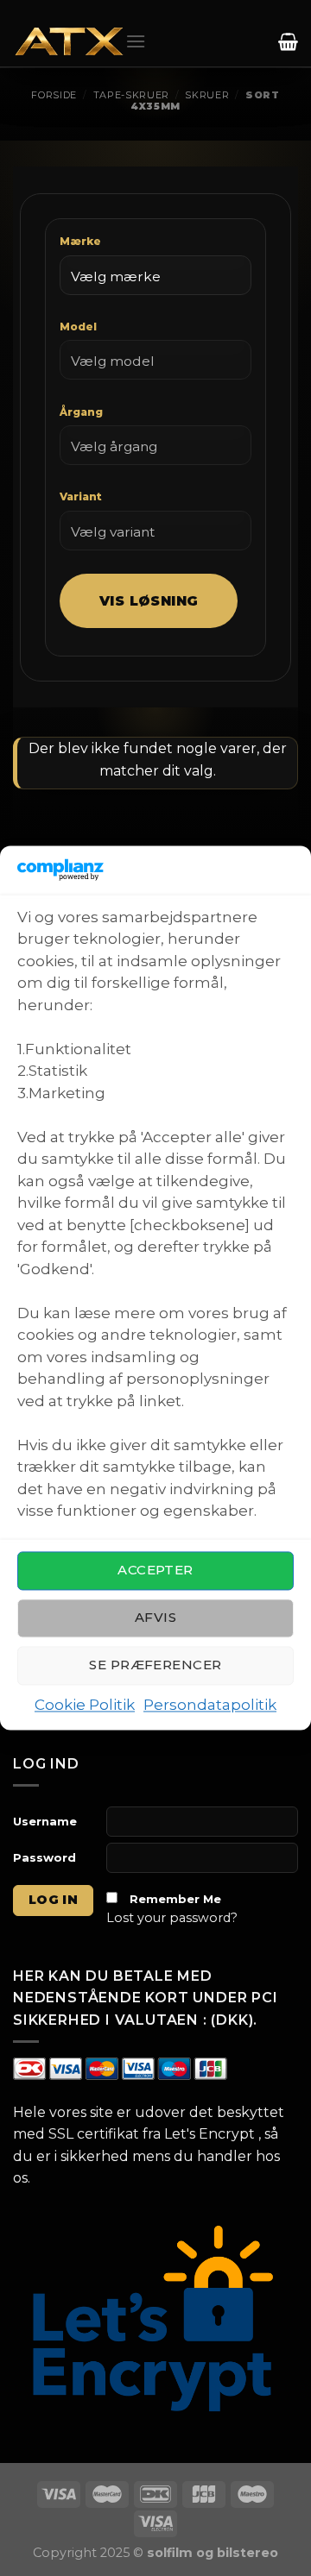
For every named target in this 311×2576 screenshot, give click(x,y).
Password (44, 1857)
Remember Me (175, 1899)
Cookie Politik (85, 1705)
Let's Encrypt (209, 2134)
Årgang (81, 412)
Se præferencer (155, 1665)
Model (78, 327)
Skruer (207, 95)
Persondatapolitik (210, 1705)
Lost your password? (172, 1918)
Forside (54, 95)
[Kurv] (286, 41)
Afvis (155, 1618)
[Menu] (136, 41)
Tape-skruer (131, 95)
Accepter (155, 1571)
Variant (81, 496)
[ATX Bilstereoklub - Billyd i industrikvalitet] (69, 42)
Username (45, 1821)
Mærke (80, 241)
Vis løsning (149, 601)
